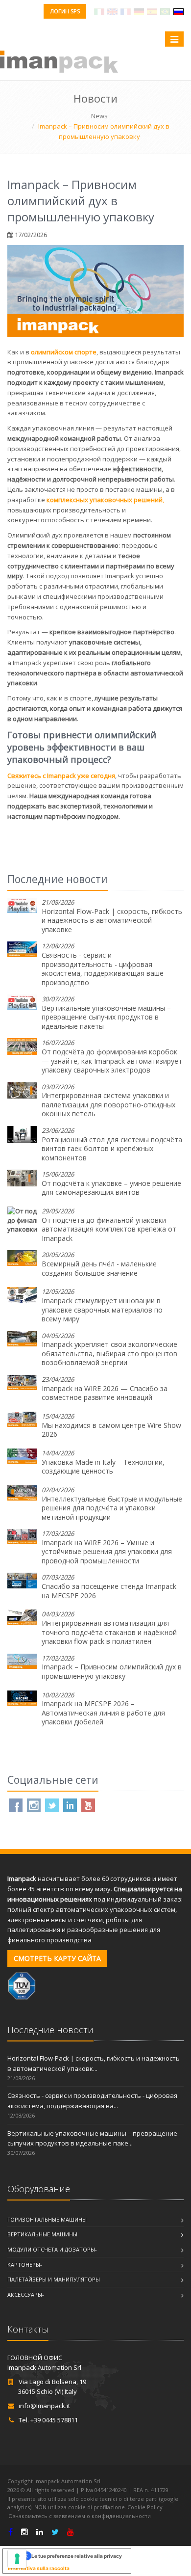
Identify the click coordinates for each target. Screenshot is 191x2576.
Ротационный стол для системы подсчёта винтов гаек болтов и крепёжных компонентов (112, 1149)
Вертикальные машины (42, 2234)
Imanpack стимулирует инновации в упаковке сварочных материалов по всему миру (102, 1310)
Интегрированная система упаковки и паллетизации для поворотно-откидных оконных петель (108, 1104)
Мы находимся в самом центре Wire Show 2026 (111, 1430)
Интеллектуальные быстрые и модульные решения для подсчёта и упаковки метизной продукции (112, 1508)
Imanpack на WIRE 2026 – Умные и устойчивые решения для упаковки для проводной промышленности (107, 1552)
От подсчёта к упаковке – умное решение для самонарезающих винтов (111, 1188)
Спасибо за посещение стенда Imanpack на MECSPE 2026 (109, 1591)
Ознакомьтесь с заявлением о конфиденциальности (80, 2516)
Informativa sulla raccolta (39, 2568)
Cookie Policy (145, 2507)
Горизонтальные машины (47, 2219)
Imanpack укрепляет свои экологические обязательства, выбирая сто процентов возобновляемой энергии (109, 1353)
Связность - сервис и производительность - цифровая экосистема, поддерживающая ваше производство (103, 969)
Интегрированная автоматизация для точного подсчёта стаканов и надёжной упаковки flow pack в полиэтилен (109, 1632)
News (99, 116)
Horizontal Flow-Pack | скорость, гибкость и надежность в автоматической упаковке (112, 920)
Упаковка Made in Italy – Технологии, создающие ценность (103, 1467)
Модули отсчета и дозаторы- (52, 2249)
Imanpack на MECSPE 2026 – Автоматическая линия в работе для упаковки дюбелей (103, 1713)
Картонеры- (25, 2265)
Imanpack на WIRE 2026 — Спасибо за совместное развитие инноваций (105, 1393)
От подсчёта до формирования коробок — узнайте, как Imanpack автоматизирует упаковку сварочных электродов (112, 1061)
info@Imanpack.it (44, 2406)
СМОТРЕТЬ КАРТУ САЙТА (57, 1958)
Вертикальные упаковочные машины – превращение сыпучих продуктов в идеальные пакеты (106, 1017)
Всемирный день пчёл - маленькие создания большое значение (99, 1268)
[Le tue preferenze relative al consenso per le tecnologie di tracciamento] (17, 2559)
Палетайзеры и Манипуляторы (54, 2279)
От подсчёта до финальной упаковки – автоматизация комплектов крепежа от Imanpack (109, 1229)
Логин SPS (65, 11)
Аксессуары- (26, 2294)
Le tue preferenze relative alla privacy (77, 2556)
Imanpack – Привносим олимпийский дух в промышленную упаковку (112, 1671)
